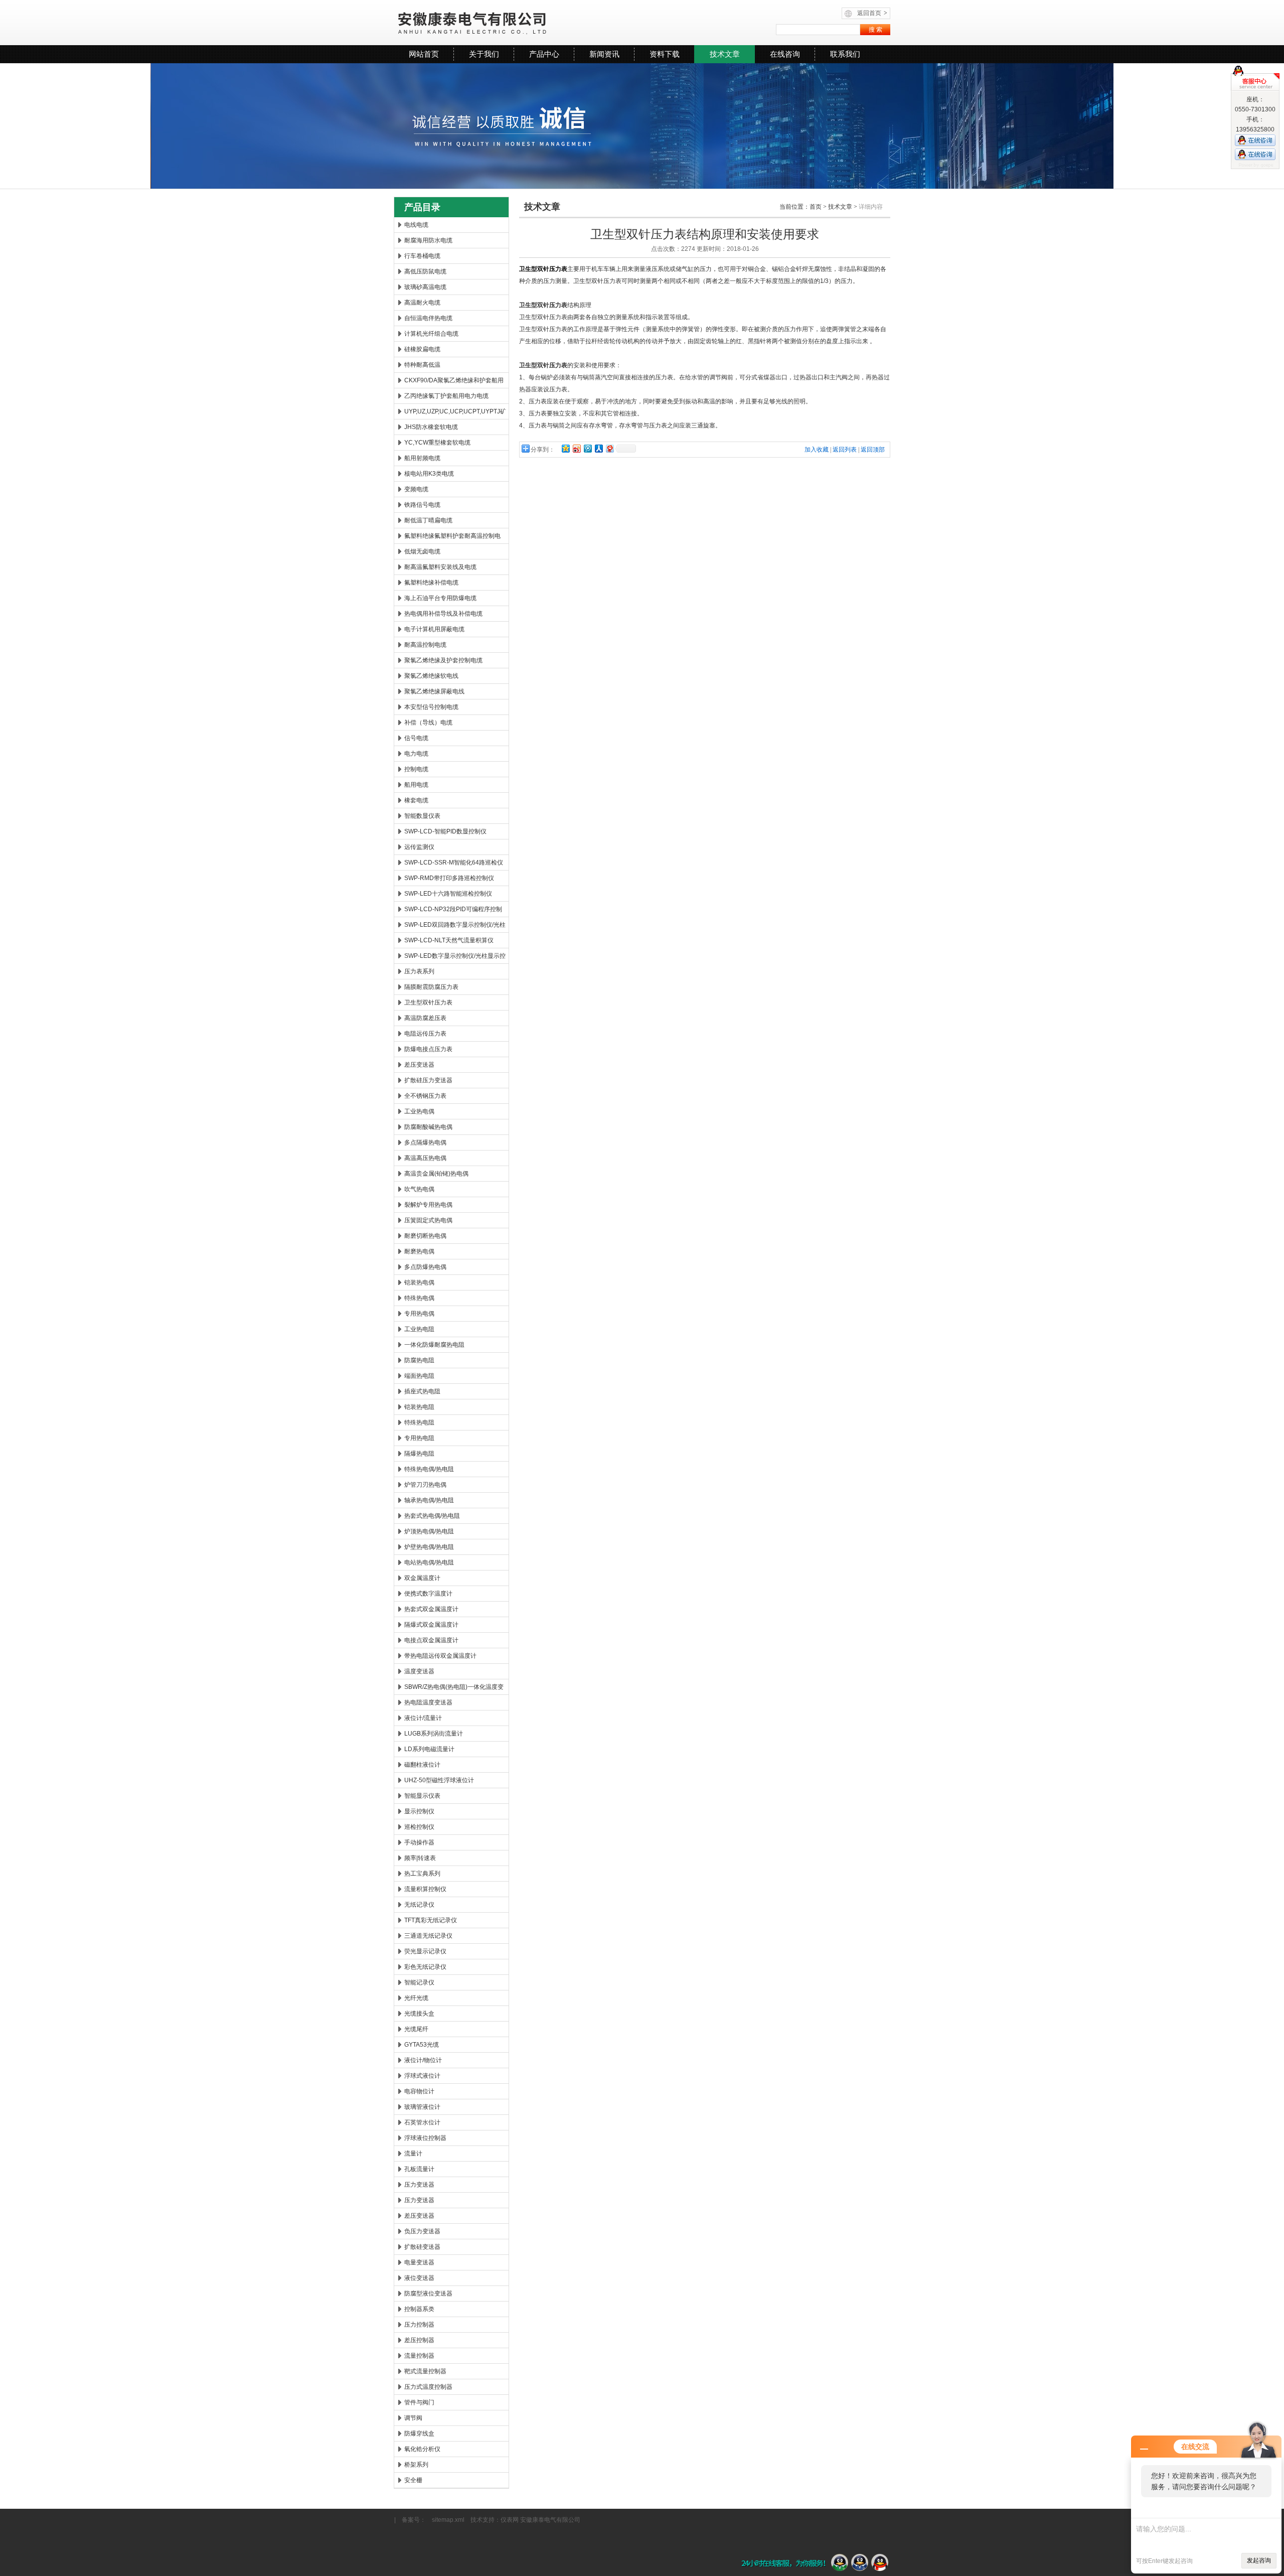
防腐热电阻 (419, 1360)
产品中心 (544, 54)
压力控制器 (419, 2325)
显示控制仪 (419, 1811)
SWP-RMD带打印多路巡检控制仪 (449, 878)
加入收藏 (817, 450)
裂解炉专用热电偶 (428, 1205)
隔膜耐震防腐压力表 (431, 987)
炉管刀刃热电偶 (425, 1485)
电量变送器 (419, 2262)
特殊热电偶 (419, 1298)
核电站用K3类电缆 (429, 474)
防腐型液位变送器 (428, 2294)
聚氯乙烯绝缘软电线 (431, 676)
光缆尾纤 (416, 2029)
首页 (816, 207)
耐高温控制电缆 (425, 645)
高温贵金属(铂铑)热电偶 (436, 1174)
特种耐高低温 (422, 365)
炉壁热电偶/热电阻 (429, 1547)
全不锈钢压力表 (425, 1096)
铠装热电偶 (419, 1282)
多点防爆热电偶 (425, 1267)
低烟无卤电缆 (422, 551)
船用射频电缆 (422, 458)
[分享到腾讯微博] (587, 448)
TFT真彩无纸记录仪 (431, 1920)
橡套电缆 (416, 800)
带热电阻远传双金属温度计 (440, 1656)
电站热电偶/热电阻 (429, 1562)
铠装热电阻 (419, 1407)
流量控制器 (419, 2356)
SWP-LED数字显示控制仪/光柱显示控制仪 (455, 958)
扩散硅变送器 (422, 2247)
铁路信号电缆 (422, 505)
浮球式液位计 (422, 2076)
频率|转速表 (420, 1858)
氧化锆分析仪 (422, 2449)
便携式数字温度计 (428, 1594)
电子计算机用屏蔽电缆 (434, 629)
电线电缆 (416, 225)
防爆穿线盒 (419, 2434)
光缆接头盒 (419, 2014)
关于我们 (484, 54)
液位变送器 (419, 2278)
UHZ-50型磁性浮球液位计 (439, 1780)
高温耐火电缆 (422, 303)
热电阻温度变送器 (428, 1702)
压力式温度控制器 (428, 2387)
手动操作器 (419, 1842)
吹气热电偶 (419, 1189)
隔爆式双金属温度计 (431, 1625)
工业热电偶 (419, 1111)
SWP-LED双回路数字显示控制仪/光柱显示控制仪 (455, 927)
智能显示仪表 (422, 1796)
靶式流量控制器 (425, 2371)
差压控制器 (419, 2340)
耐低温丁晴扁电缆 (428, 520)
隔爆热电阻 (419, 1454)
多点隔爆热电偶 (425, 1142)
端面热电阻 (419, 1376)
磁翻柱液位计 (422, 1765)
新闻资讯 (604, 54)
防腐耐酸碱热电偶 (428, 1127)
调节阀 (413, 2418)
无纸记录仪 (419, 1905)
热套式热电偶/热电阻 (432, 1516)
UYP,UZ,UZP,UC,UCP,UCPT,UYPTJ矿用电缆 (455, 413)
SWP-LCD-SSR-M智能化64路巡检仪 (454, 863)
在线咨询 (785, 54)
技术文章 (725, 54)
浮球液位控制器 (425, 2138)
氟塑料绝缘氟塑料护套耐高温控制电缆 (452, 538)
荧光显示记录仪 (425, 1951)
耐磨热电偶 (419, 1251)
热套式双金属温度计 (431, 1609)
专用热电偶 (419, 1314)
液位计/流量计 (423, 1718)
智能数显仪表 (422, 816)
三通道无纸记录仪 (428, 1936)
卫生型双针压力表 (428, 1003)
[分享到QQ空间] (565, 448)
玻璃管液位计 (422, 2107)
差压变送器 (419, 1065)
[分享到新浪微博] (576, 448)
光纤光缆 (416, 1998)
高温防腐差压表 (425, 1018)
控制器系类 (419, 2309)
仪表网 (510, 2520)
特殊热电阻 (419, 1422)
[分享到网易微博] (609, 448)
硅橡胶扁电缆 (422, 349)
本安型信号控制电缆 (431, 707)
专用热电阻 (419, 1438)
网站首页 (424, 54)
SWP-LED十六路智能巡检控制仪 (448, 894)
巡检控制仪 (419, 1827)
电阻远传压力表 (425, 1034)
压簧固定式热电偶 (428, 1220)
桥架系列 (416, 2465)
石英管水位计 (422, 2122)
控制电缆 (416, 769)
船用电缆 (416, 785)
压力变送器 (419, 2185)
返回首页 (872, 13)
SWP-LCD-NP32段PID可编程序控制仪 (453, 911)
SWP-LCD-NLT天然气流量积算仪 (449, 940)
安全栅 (413, 2480)
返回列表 (845, 450)
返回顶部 (873, 450)
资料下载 (665, 54)
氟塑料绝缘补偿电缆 (431, 583)
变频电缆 (416, 489)
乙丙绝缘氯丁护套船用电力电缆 (446, 396)
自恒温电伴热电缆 (428, 318)
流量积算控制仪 (425, 1889)
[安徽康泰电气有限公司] (517, 23)
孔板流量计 (419, 2169)
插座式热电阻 (422, 1391)
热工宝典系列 (422, 1874)
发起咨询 (1259, 2560)
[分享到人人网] (598, 448)
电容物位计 (419, 2091)
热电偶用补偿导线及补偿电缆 (443, 614)
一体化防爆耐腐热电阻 (434, 1345)
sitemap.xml (448, 2520)
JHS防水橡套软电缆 (431, 427)
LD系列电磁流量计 (429, 1749)
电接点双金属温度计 (431, 1640)
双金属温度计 (422, 1578)
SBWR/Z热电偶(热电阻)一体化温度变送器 (454, 1689)
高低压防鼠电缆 (425, 271)
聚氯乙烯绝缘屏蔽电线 (434, 691)
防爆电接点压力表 (428, 1049)
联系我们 (845, 54)
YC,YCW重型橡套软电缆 (437, 443)
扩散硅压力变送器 (428, 1080)
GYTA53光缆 (422, 2045)
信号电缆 (416, 738)
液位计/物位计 (423, 2060)
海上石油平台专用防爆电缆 (440, 598)
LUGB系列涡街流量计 (434, 1734)
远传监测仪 (419, 847)
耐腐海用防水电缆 (428, 240)
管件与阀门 (419, 2402)
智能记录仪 (419, 1982)
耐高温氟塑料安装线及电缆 (440, 567)
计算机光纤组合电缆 (431, 334)
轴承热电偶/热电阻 (429, 1500)
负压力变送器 (422, 2231)
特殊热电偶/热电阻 (429, 1469)
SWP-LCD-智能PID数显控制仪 (445, 831)
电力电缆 (416, 754)
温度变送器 (419, 1671)
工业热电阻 (419, 1329)
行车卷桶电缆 (422, 256)
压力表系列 (419, 971)
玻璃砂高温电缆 (425, 287)
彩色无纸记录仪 (425, 1967)
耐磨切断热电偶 (425, 1236)
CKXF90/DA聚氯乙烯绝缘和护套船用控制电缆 (454, 382)
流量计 (413, 2154)
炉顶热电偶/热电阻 (429, 1531)
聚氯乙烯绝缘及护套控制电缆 (443, 660)
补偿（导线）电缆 (428, 723)
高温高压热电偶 (425, 1158)
